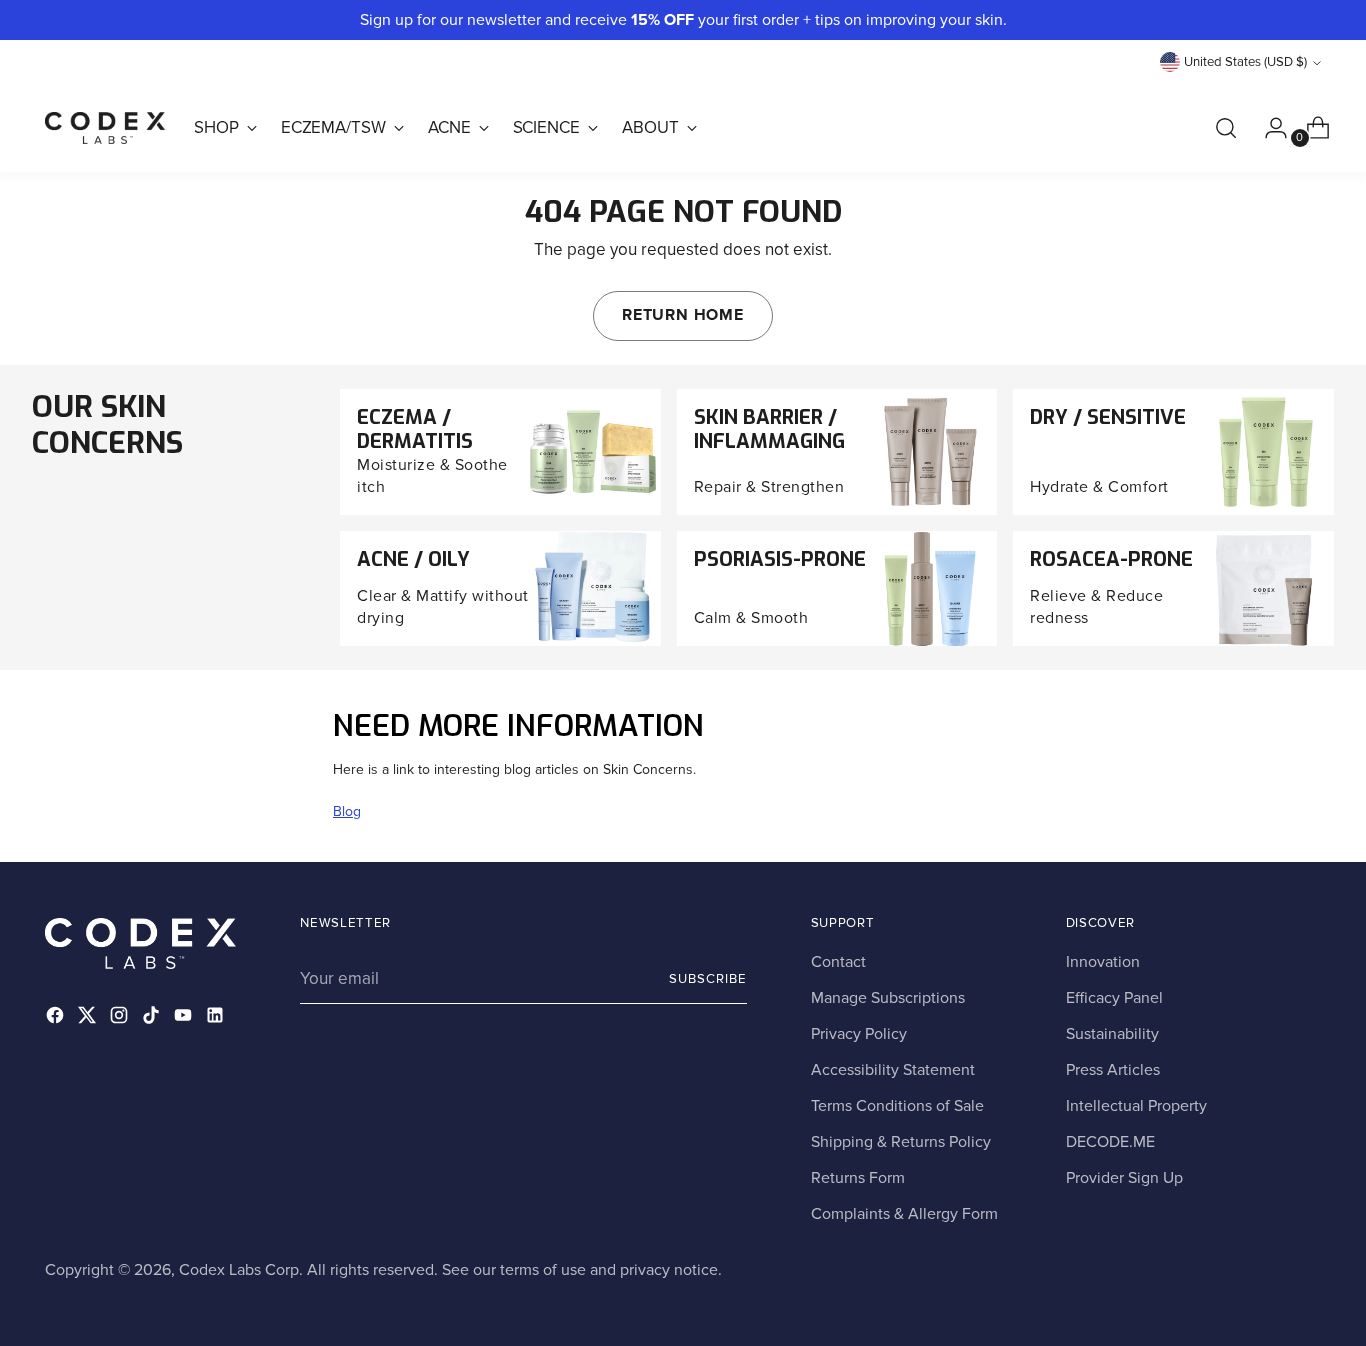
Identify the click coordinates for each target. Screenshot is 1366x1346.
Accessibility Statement (893, 1070)
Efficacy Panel (1114, 998)
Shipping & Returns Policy (901, 1142)
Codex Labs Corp (239, 1270)
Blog (347, 811)
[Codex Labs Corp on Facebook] (57, 1018)
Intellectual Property (1136, 1106)
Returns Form (858, 1178)
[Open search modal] (1226, 128)
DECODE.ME (1110, 1142)
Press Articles (1113, 1070)
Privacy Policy (859, 1034)
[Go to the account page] (1268, 128)
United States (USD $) (1245, 62)
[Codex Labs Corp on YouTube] (185, 1018)
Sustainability (1112, 1034)
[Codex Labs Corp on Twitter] (89, 1018)
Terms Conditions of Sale (897, 1106)
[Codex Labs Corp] (105, 128)
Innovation (1103, 962)
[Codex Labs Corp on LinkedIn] (217, 1018)
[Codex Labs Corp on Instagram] (121, 1018)
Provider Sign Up (1124, 1178)
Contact (838, 962)
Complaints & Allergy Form (904, 1214)
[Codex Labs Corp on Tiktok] (153, 1018)
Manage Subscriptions (888, 998)
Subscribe (708, 979)
